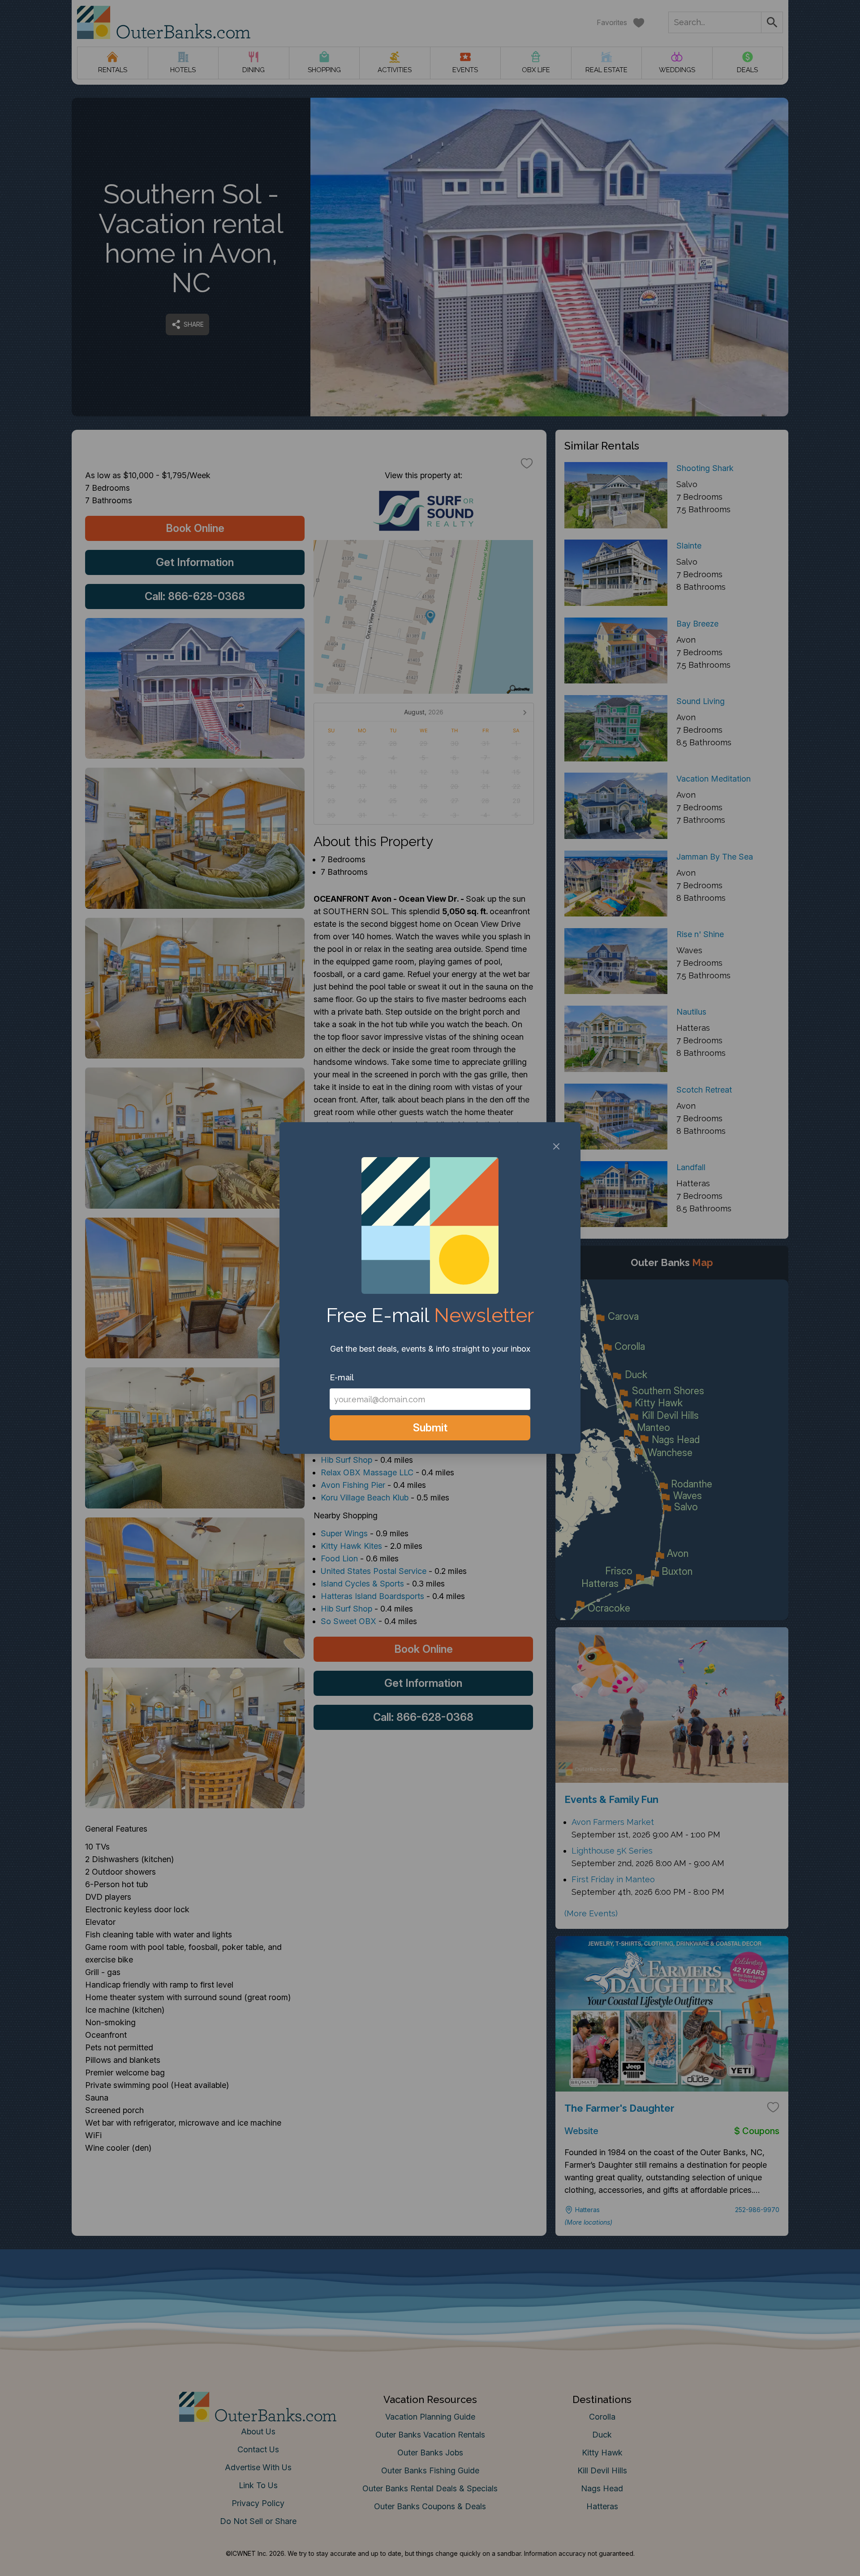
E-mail (342, 1377)
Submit (430, 1428)
